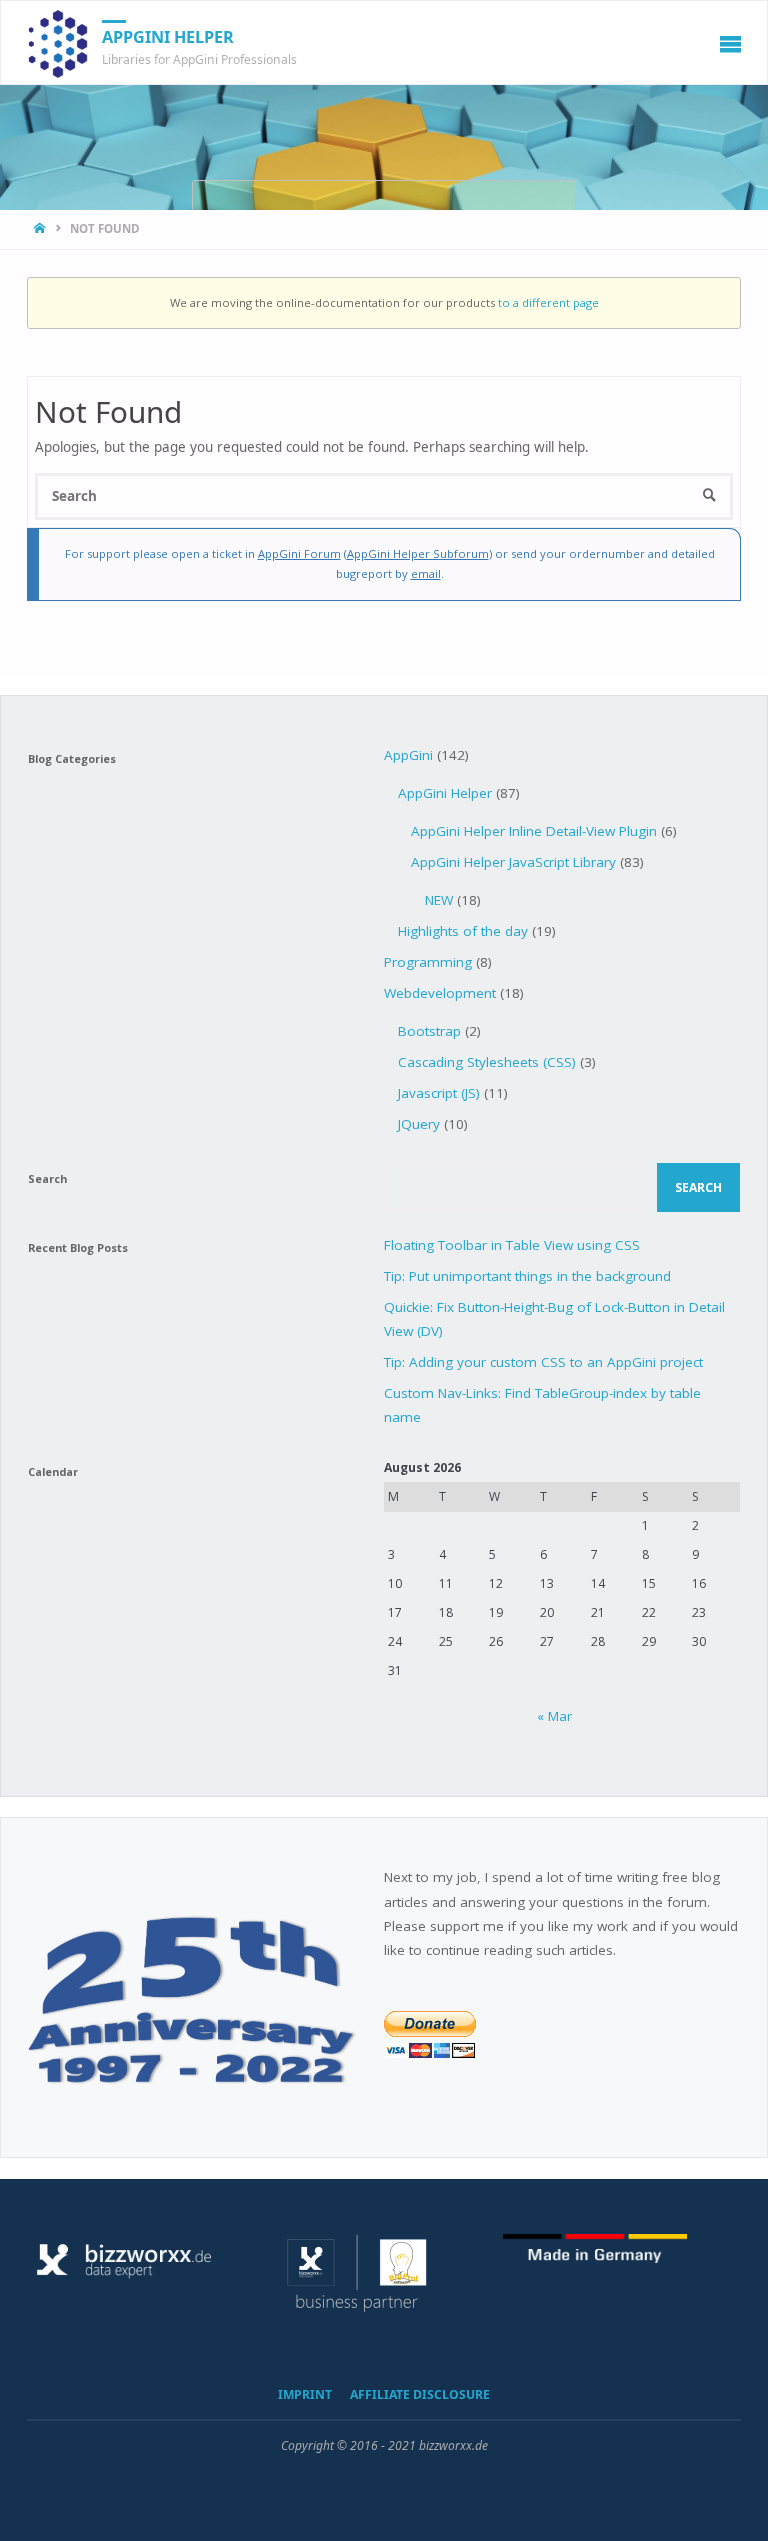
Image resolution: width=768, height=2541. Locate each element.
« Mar (554, 1716)
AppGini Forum (299, 553)
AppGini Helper (168, 37)
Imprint (305, 2394)
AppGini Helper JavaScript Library (513, 862)
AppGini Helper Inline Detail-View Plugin (534, 831)
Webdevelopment (440, 993)
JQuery (419, 1124)
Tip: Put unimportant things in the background (527, 1276)
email (426, 573)
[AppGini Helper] (58, 43)
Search (698, 1187)
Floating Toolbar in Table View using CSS (512, 1245)
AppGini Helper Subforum (418, 553)
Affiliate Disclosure (420, 2394)
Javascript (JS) (439, 1093)
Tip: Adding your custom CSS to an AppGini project (543, 1362)
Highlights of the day (463, 931)
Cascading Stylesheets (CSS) (487, 1062)
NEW (439, 900)
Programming (428, 962)
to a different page (548, 302)
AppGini (408, 755)
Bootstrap (429, 1031)
